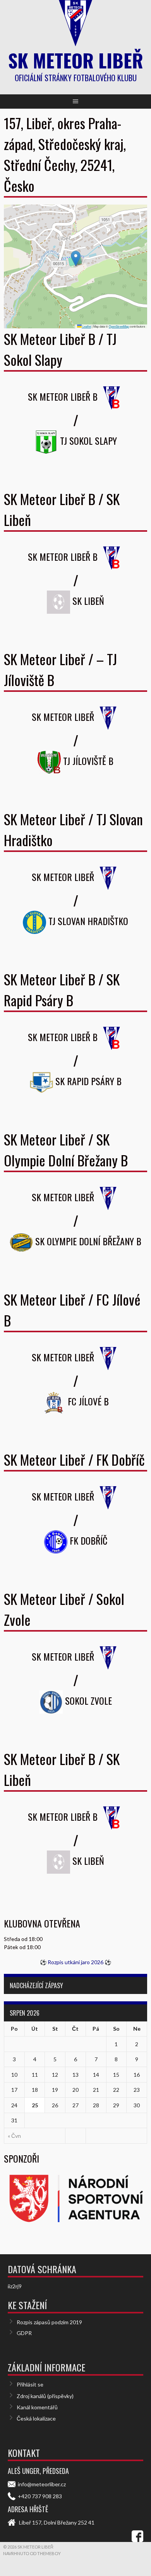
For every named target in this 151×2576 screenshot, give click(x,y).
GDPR (24, 2333)
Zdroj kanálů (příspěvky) (45, 2396)
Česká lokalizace (36, 2418)
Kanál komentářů (37, 2407)
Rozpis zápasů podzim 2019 (49, 2322)
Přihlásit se (30, 2384)
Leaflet (86, 326)
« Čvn (14, 2136)
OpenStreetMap (119, 326)
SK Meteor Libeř (76, 60)
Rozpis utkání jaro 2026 (75, 1962)
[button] (76, 259)
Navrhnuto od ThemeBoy (32, 2553)
